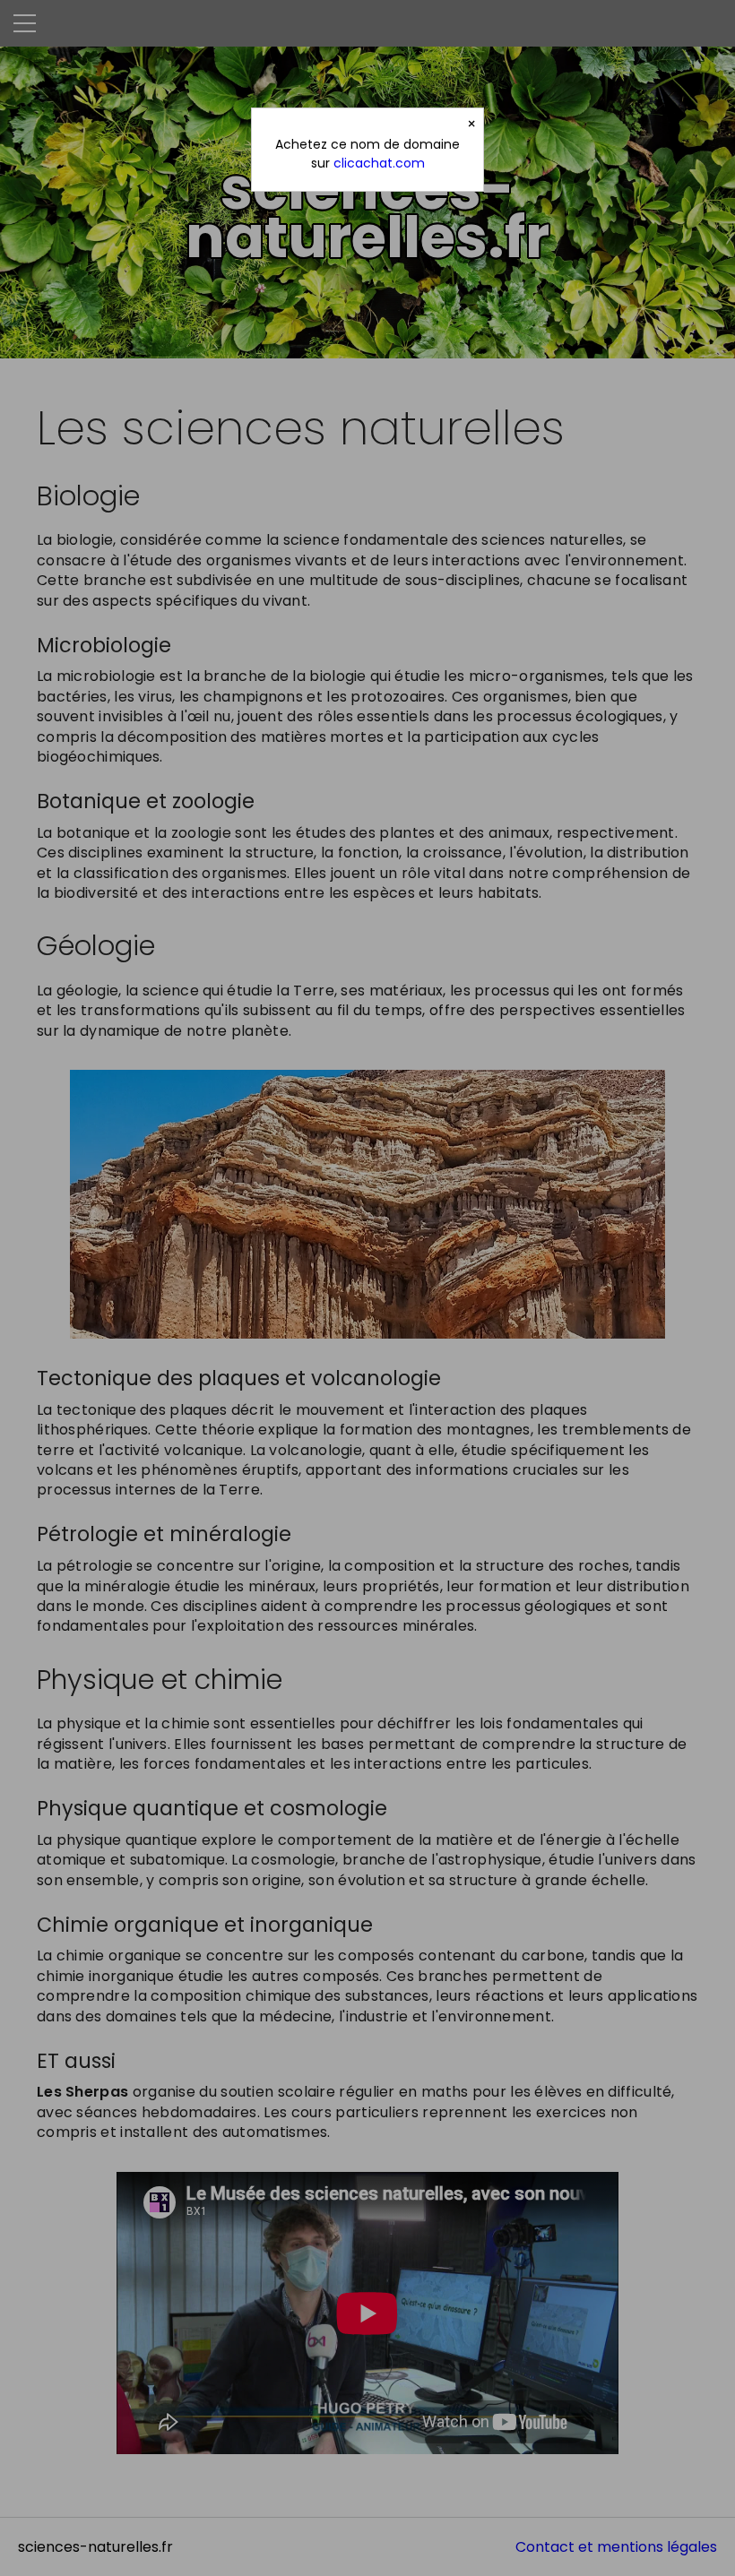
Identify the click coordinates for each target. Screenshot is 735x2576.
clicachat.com (379, 163)
